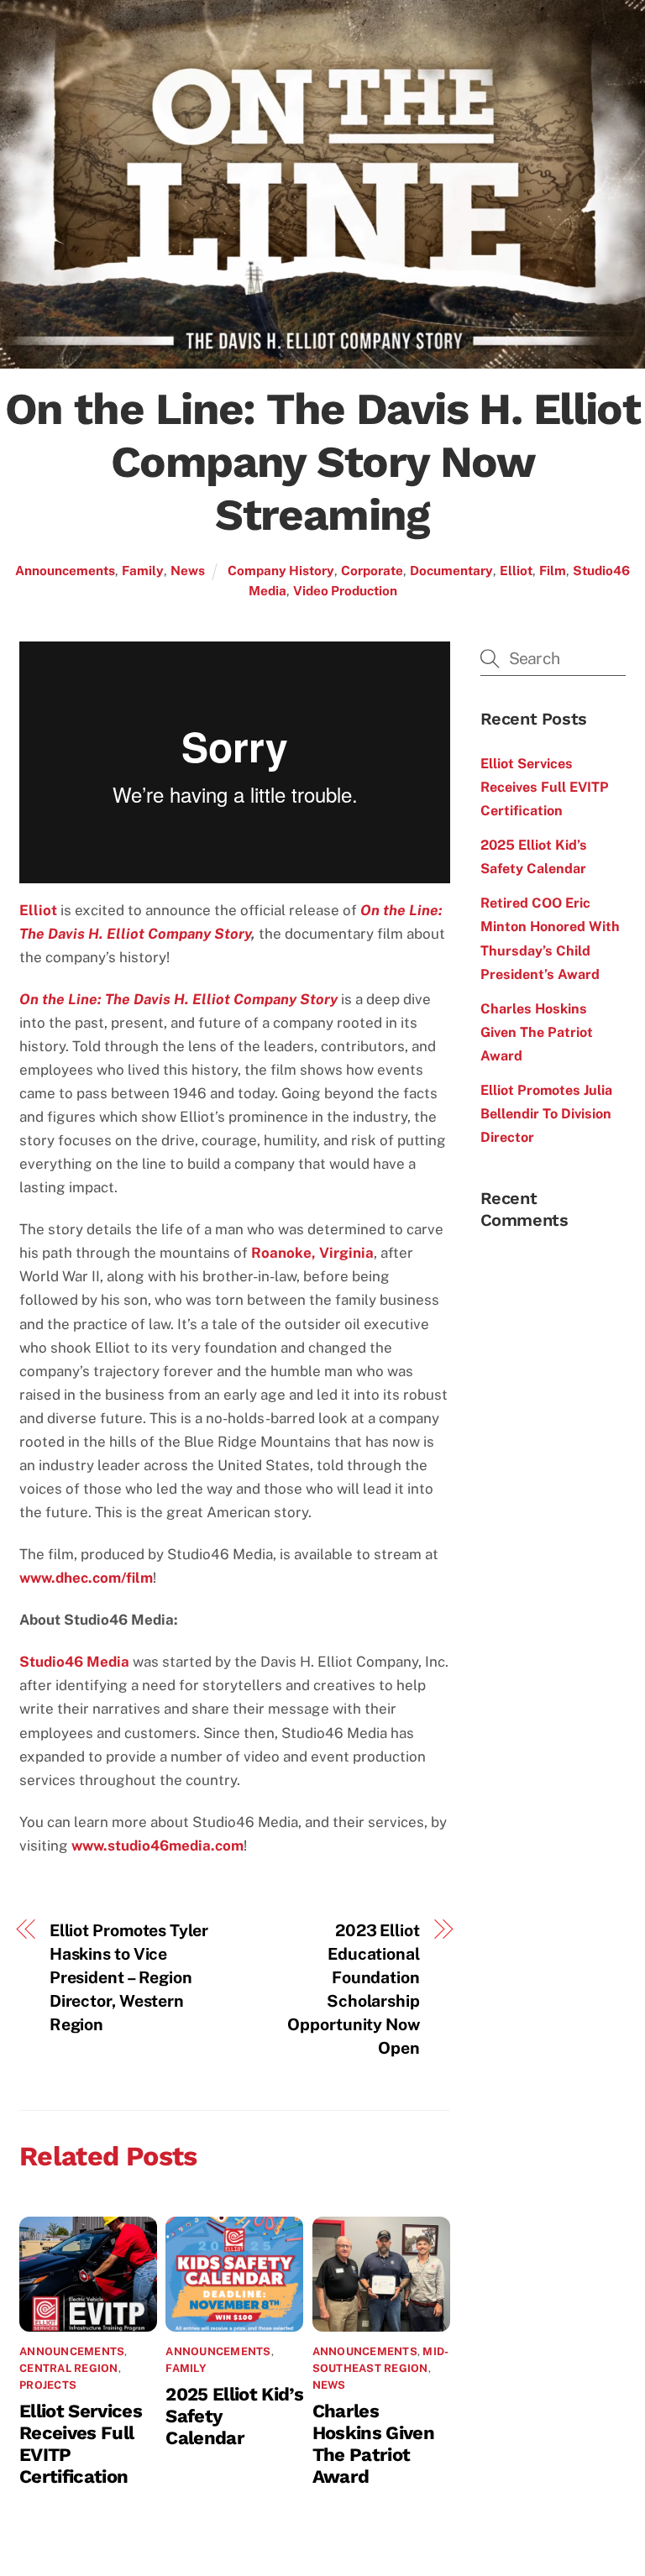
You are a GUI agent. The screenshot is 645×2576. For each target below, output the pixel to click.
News (188, 570)
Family (143, 570)
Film (553, 570)
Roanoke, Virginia (312, 1253)
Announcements (65, 570)
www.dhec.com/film (86, 1578)
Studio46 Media (74, 1662)
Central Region (69, 2368)
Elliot (516, 570)
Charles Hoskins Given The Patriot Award (373, 2443)
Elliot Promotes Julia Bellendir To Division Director (546, 1114)
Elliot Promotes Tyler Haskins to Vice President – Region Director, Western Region (129, 1977)
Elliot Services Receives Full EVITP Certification (545, 787)
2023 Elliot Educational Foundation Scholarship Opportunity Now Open (354, 1989)
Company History (281, 570)
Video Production (345, 590)
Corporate (372, 570)
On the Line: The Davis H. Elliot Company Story (178, 999)
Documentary (451, 570)
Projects (48, 2385)
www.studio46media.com (157, 1846)
